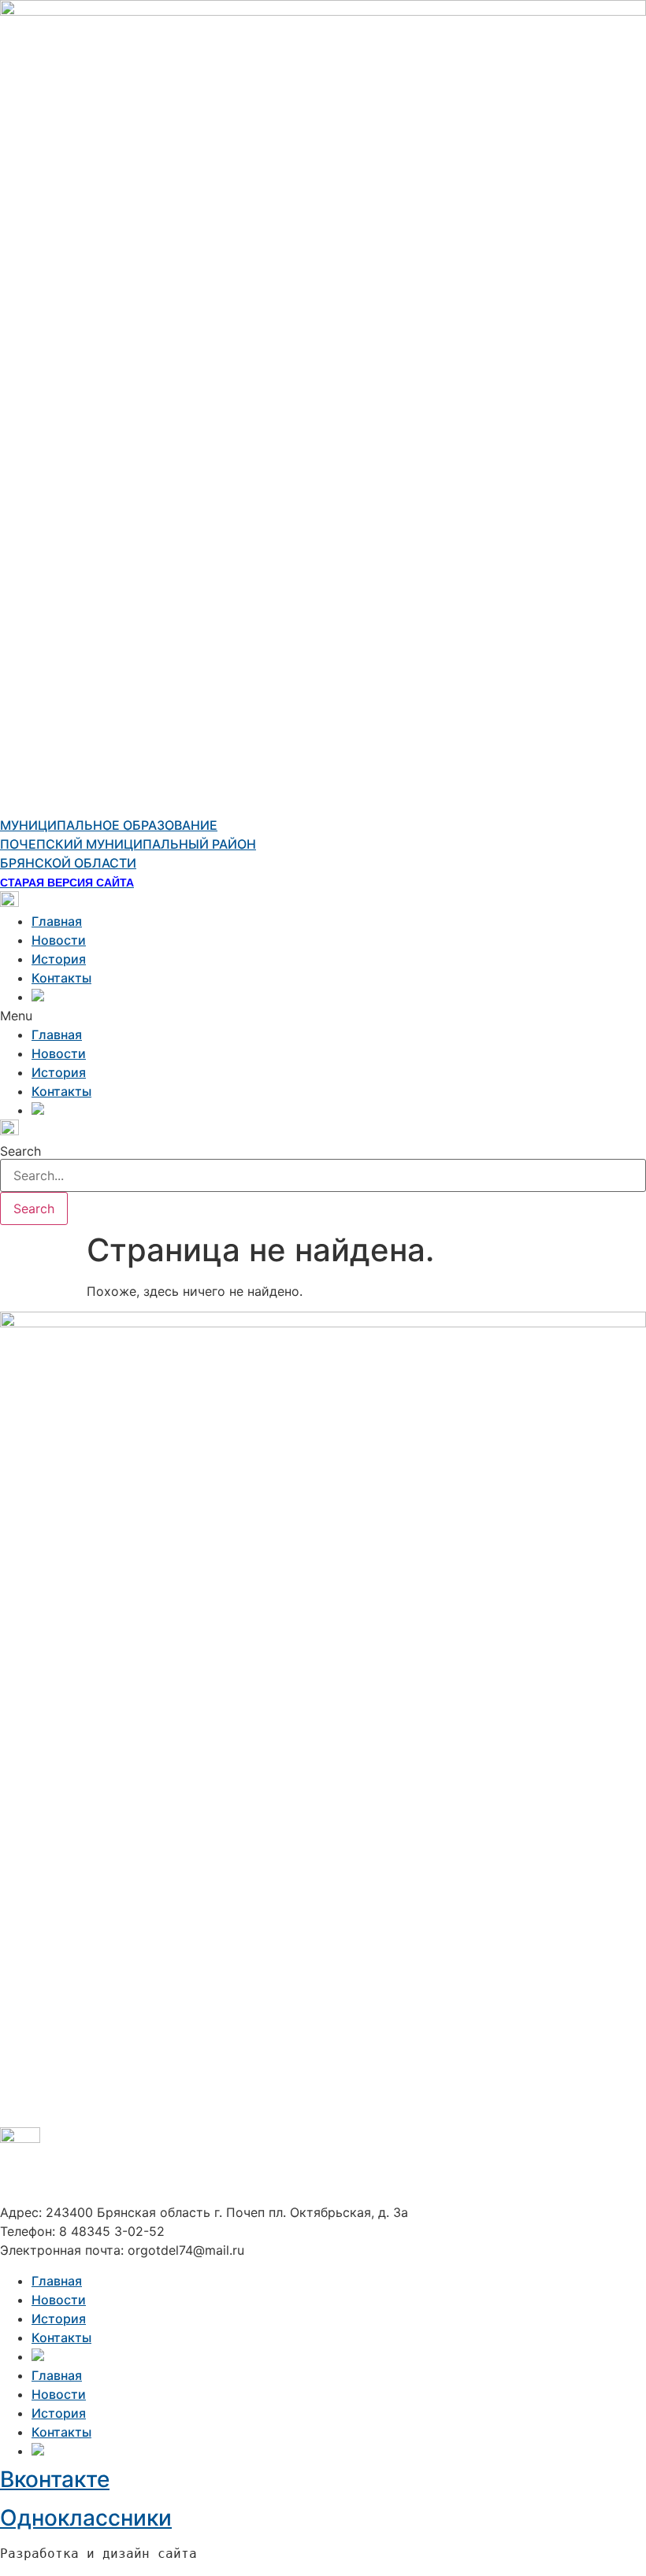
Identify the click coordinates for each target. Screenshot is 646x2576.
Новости (59, 940)
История (59, 959)
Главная (57, 921)
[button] (323, 1016)
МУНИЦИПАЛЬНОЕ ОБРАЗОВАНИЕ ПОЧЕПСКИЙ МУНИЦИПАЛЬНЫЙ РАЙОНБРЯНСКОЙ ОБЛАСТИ (128, 844)
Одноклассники (86, 2518)
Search (20, 1151)
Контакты (61, 978)
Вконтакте (55, 2479)
